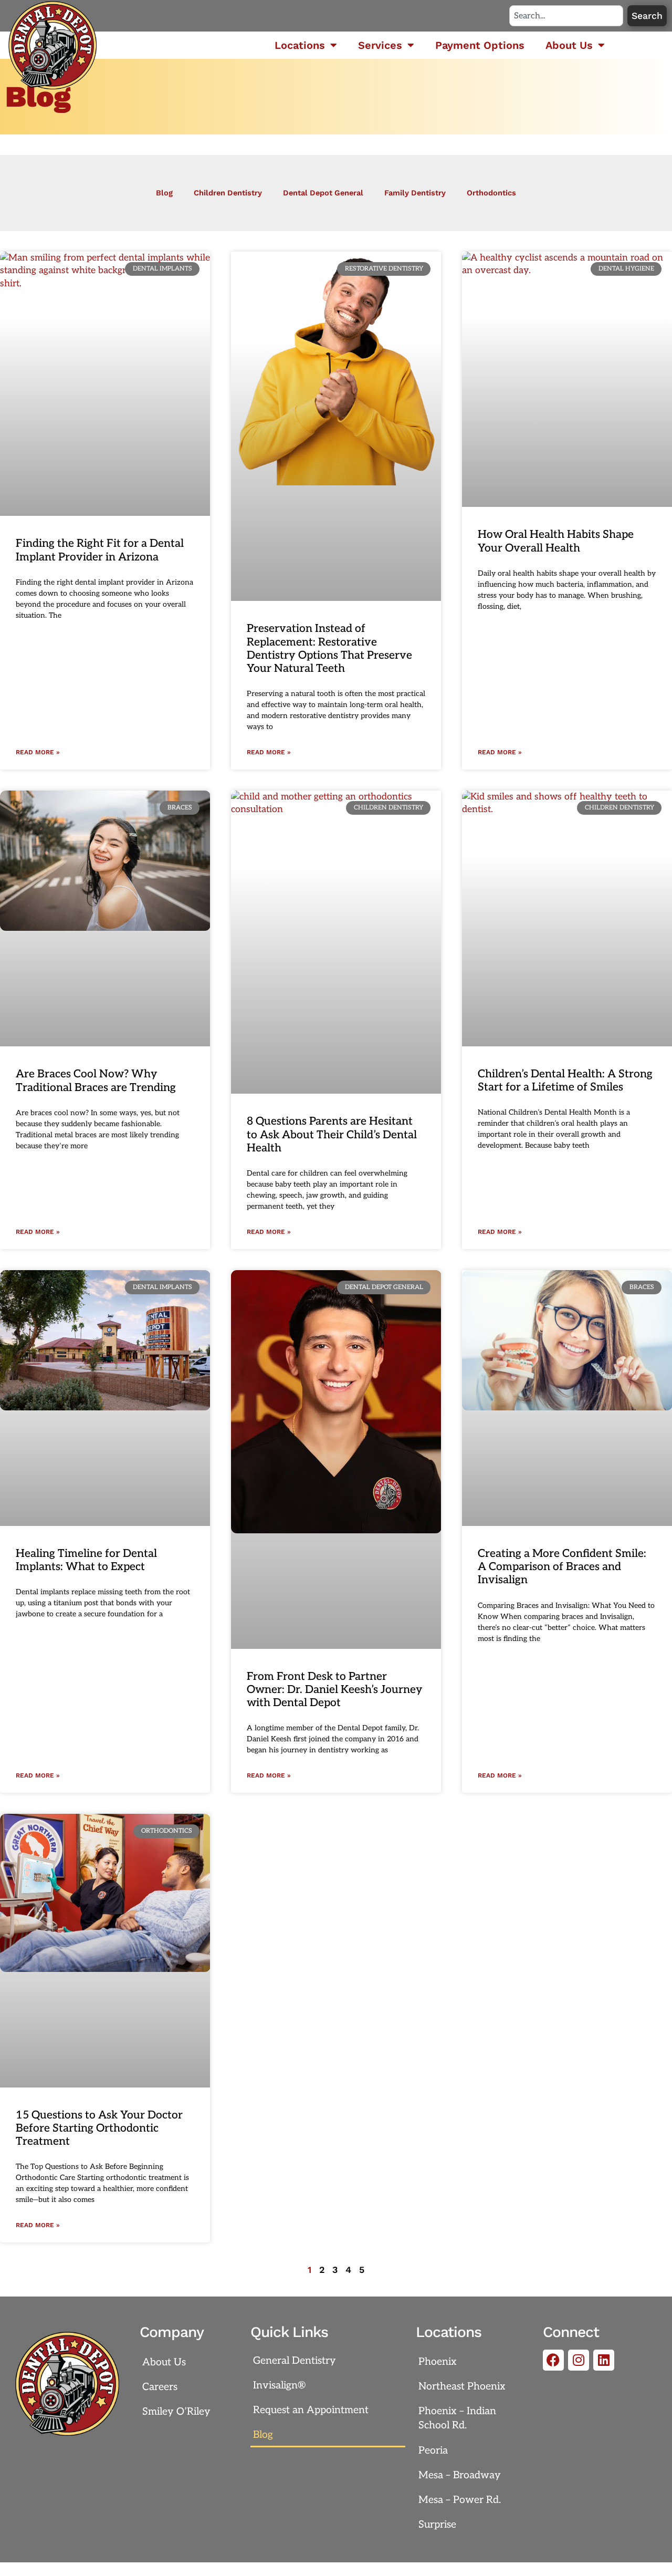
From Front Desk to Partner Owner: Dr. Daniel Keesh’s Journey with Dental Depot (335, 1690)
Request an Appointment (311, 2410)
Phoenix (438, 2362)
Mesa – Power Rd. (460, 2500)
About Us (569, 45)
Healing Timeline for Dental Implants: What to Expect (86, 1560)
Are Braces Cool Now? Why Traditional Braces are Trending (96, 1081)
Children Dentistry (228, 193)
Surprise (437, 2525)
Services (380, 45)
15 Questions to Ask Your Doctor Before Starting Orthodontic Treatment (99, 2128)
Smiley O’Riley (176, 2412)
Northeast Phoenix (462, 2386)
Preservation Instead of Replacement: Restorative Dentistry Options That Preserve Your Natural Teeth (329, 648)
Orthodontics (491, 193)
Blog (164, 193)
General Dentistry (295, 2361)
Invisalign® (279, 2385)
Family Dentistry (415, 193)
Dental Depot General (323, 193)
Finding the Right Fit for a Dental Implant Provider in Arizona (100, 550)
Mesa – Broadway (460, 2475)
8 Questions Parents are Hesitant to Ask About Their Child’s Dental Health (332, 1134)
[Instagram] (579, 2360)
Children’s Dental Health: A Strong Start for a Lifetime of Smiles (565, 1081)
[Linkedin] (604, 2360)
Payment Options (480, 45)
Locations (300, 45)
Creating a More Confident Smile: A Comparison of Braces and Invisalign (562, 1567)
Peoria (433, 2450)
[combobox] (566, 16)
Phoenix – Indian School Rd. (457, 2418)
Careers (160, 2387)
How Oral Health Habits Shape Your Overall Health (556, 541)
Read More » (38, 752)
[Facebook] (553, 2360)
